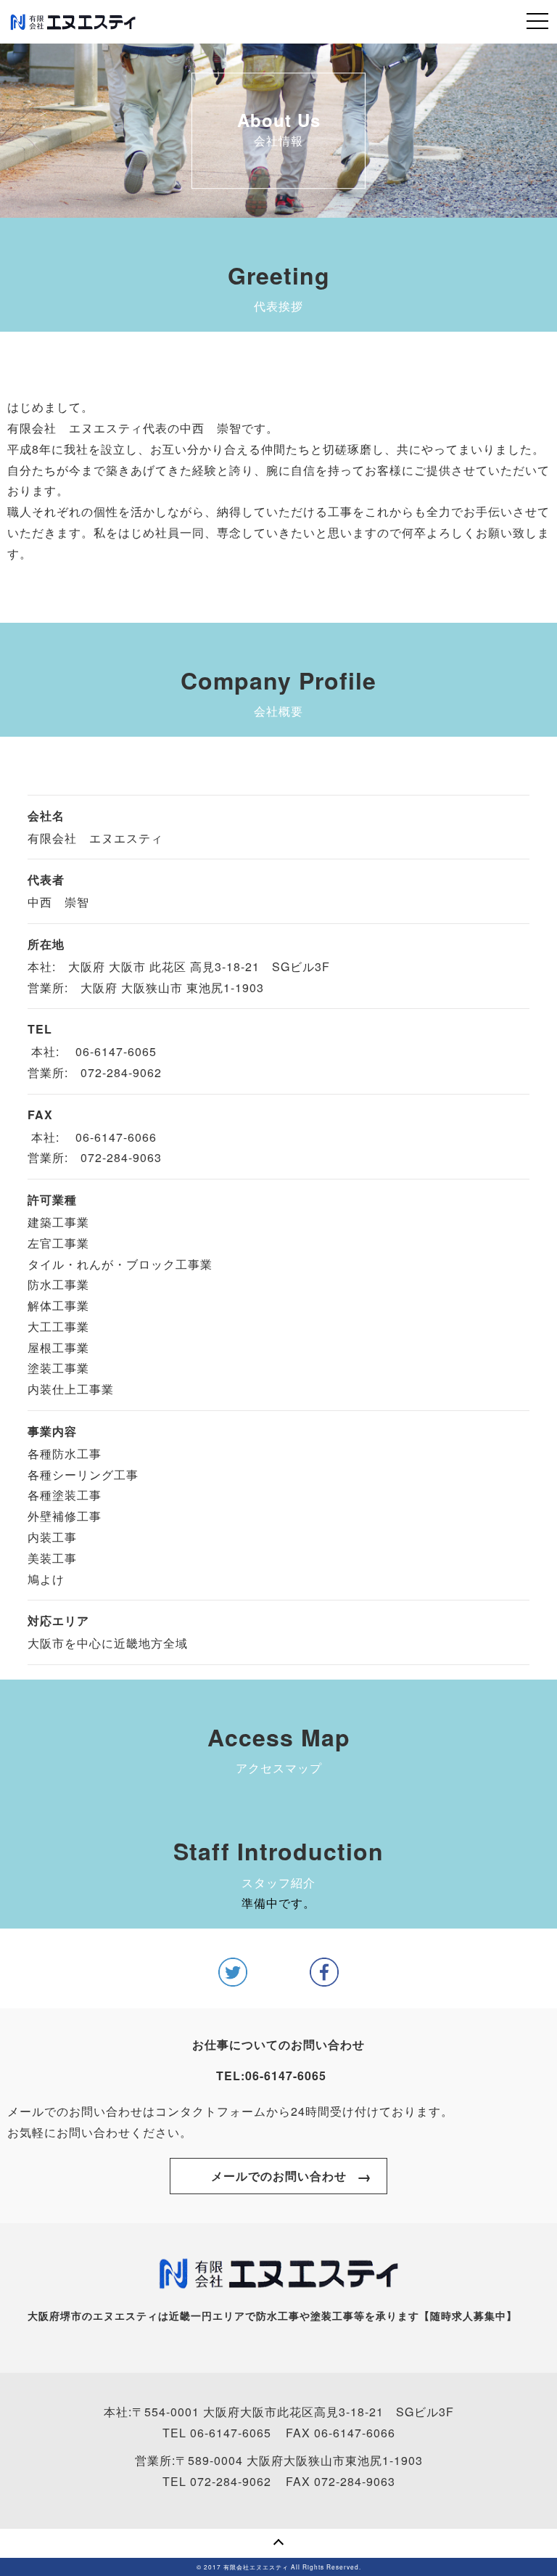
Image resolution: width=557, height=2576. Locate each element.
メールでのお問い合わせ (279, 2176)
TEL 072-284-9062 (217, 2481)
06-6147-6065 (286, 2076)
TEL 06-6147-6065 (217, 2433)
